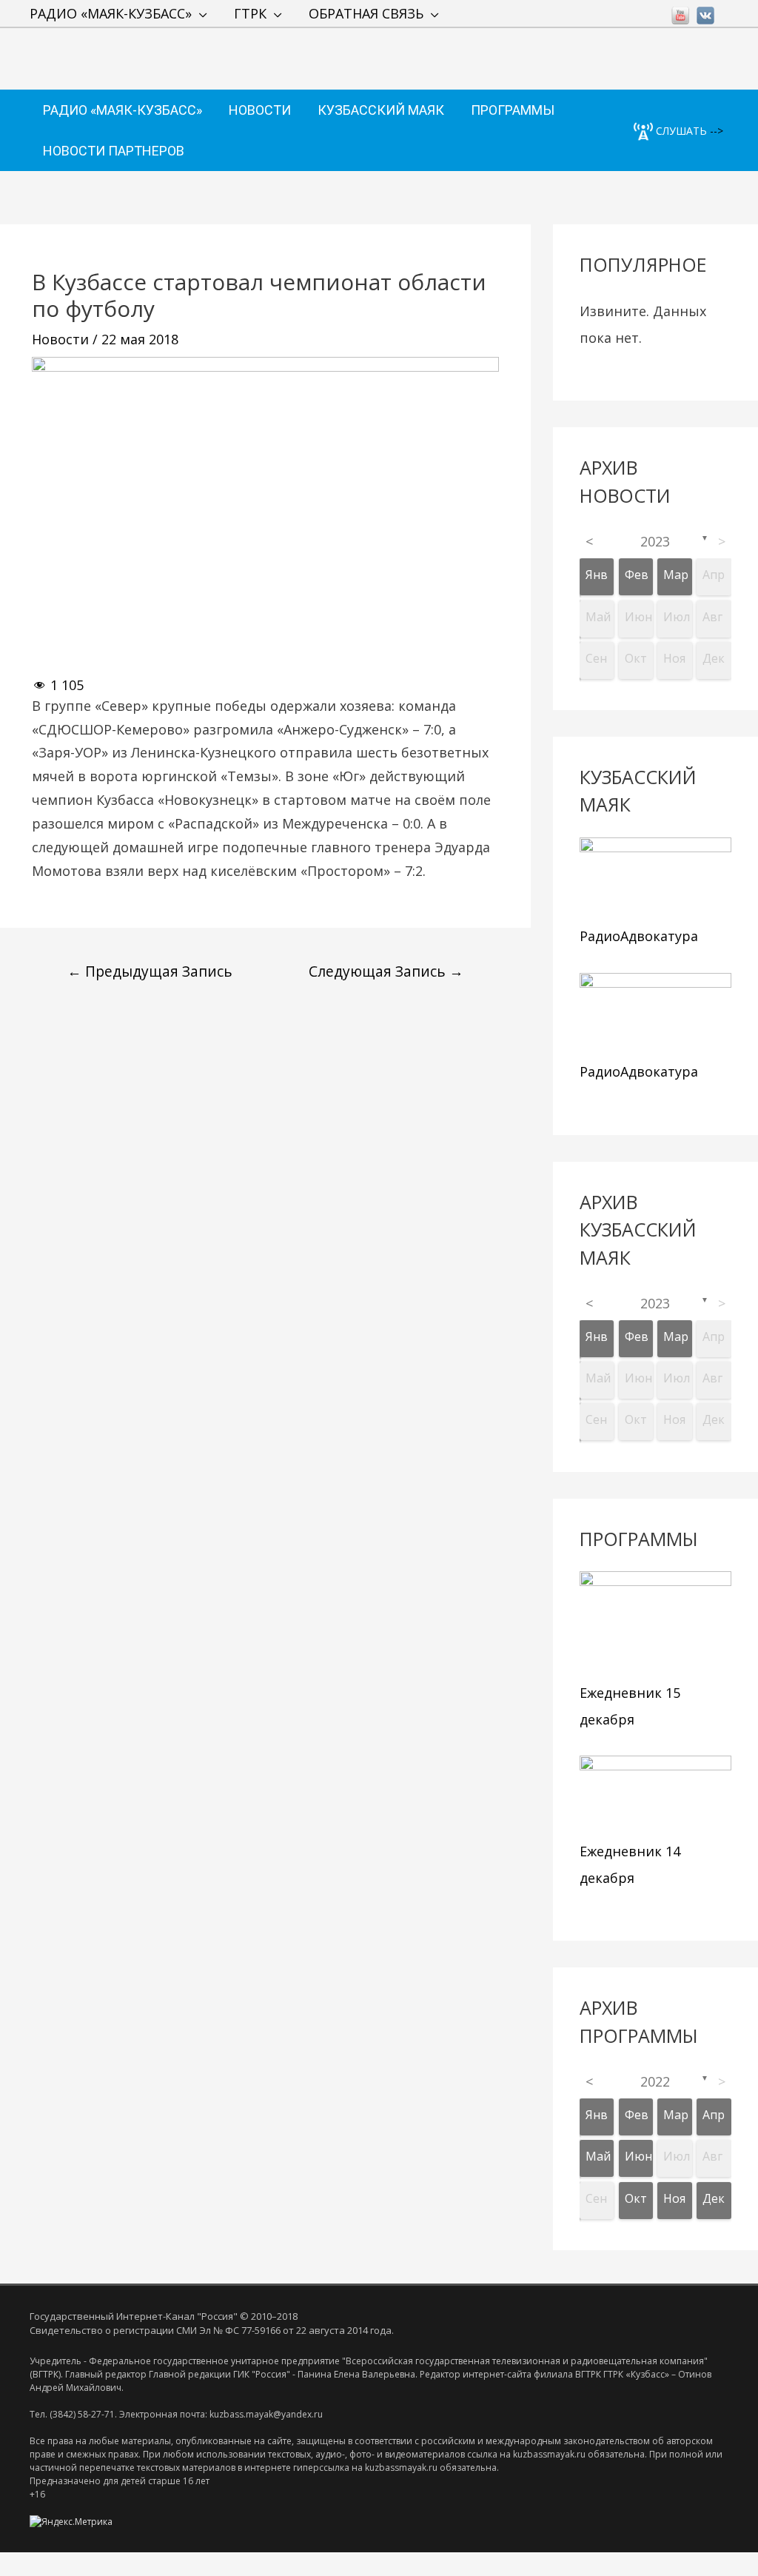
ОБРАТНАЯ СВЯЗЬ (366, 13)
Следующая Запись (386, 971)
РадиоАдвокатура (639, 936)
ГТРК (250, 13)
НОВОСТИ (260, 110)
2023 (655, 541)
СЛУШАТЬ (680, 131)
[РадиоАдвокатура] (655, 878)
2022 (655, 2081)
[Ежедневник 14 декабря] (655, 1795)
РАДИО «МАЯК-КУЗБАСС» (111, 13)
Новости (60, 339)
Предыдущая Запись (150, 971)
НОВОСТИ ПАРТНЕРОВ (114, 151)
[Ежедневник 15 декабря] (655, 1624)
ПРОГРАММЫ (513, 110)
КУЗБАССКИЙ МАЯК (381, 110)
